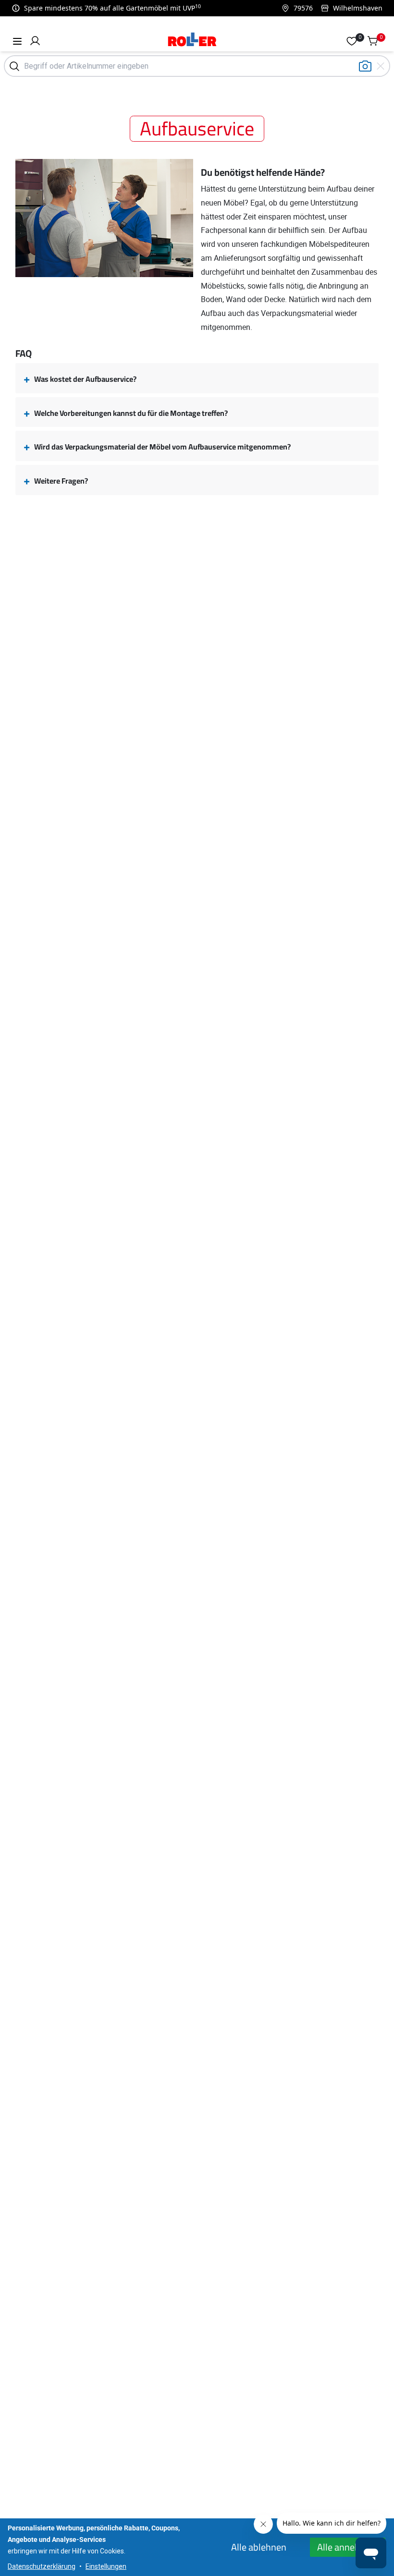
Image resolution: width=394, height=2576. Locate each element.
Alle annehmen (348, 2547)
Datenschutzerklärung (42, 2566)
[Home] (192, 41)
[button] (35, 41)
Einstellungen (106, 2566)
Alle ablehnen (259, 2547)
